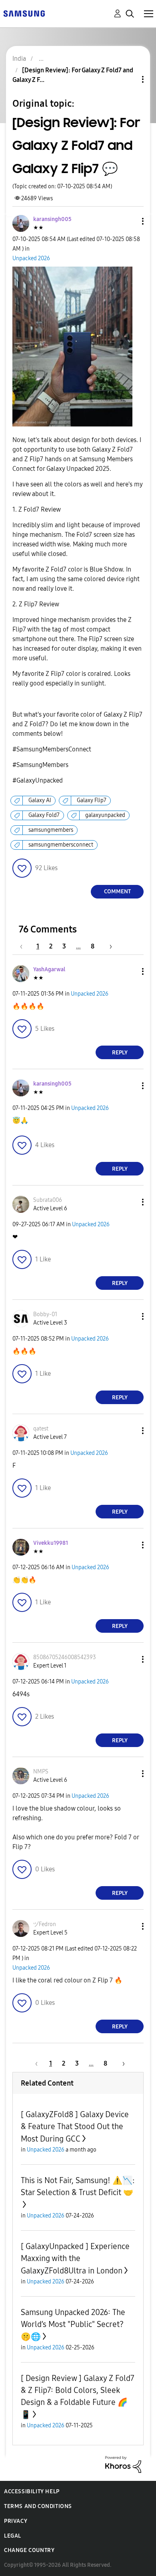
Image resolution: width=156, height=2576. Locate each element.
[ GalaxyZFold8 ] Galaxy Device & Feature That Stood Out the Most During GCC (75, 2127)
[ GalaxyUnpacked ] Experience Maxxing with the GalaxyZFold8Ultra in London (75, 2258)
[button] (130, 221)
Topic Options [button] (129, 79)
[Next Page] (108, 946)
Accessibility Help (32, 2491)
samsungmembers (51, 830)
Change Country (29, 2550)
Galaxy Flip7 (92, 800)
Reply (120, 1053)
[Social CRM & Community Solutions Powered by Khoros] (123, 2464)
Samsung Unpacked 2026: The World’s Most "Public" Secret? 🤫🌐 (73, 2324)
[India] (24, 13)
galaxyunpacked (105, 815)
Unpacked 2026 (31, 258)
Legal (13, 2536)
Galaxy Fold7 (44, 815)
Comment (117, 892)
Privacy (16, 2521)
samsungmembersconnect (61, 845)
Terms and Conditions (38, 2506)
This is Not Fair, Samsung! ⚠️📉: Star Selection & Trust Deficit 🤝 (78, 2186)
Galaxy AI (40, 800)
